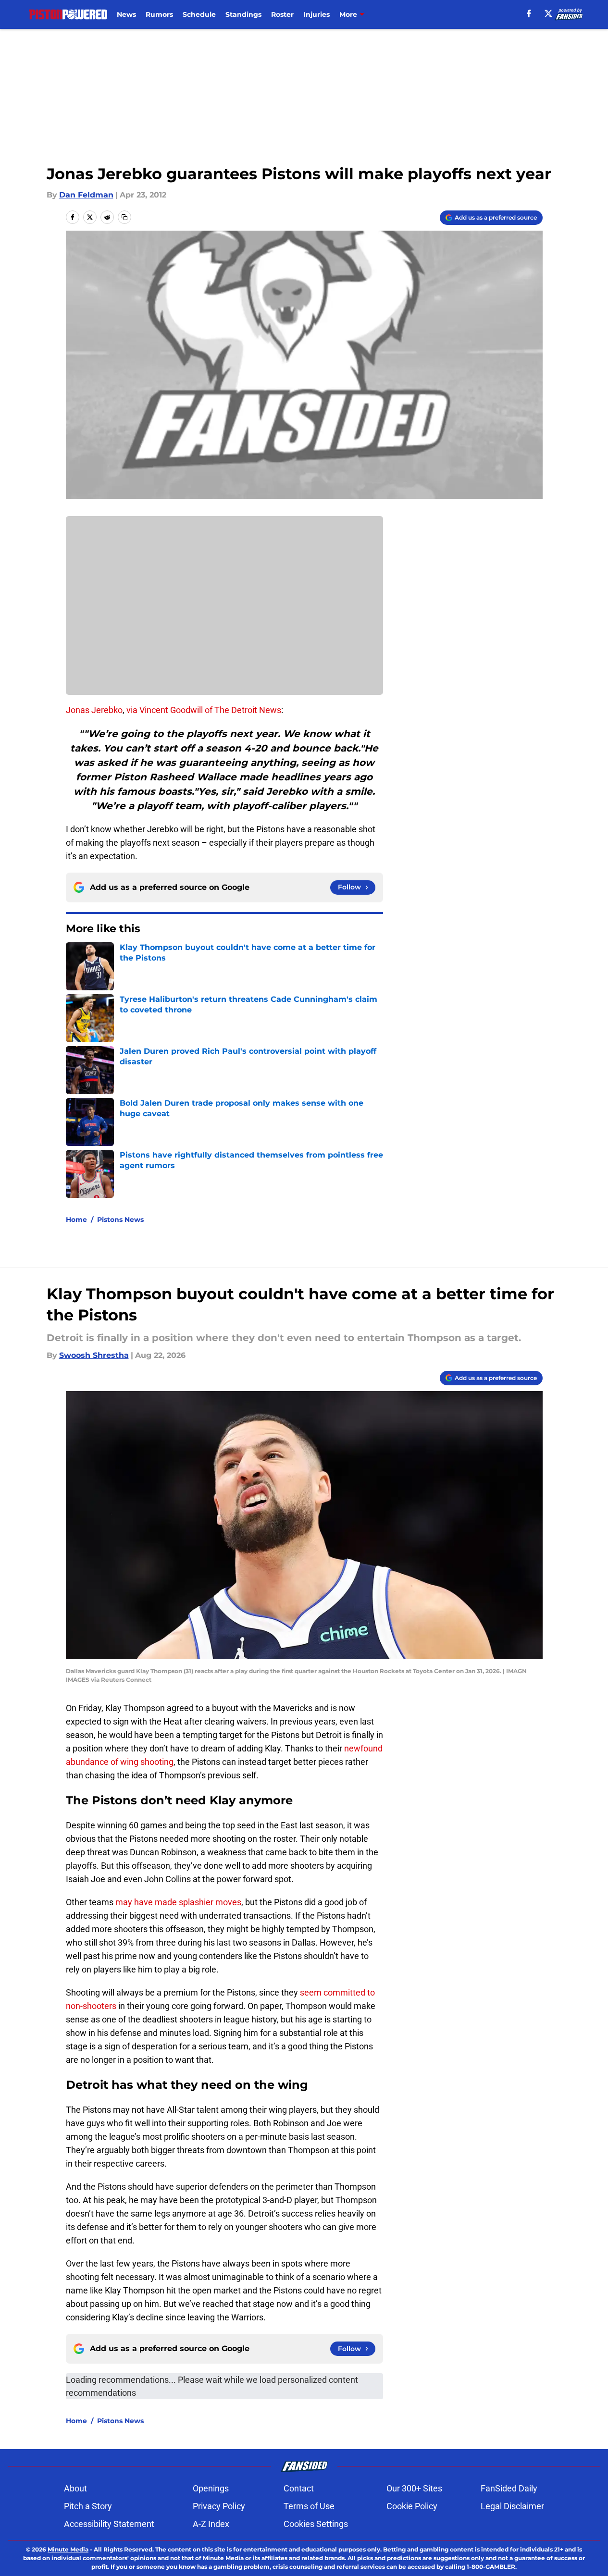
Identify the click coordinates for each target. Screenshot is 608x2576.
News (126, 14)
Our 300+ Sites (414, 2488)
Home (76, 1220)
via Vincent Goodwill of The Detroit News (204, 710)
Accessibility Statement (109, 2524)
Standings (243, 14)
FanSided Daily (509, 2488)
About (75, 2488)
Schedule (199, 14)
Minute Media (68, 2549)
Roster (282, 14)
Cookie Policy (412, 2506)
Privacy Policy (219, 2506)
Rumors (159, 14)
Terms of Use (309, 2506)
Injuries (316, 14)
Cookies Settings (316, 2524)
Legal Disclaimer (512, 2506)
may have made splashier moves (178, 1902)
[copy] (124, 217)
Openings (211, 2488)
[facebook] (529, 13)
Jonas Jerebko (94, 710)
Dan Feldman (86, 195)
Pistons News (120, 1220)
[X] (548, 13)
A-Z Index (211, 2524)
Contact (299, 2488)
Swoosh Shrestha (94, 1355)
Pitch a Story (88, 2506)
